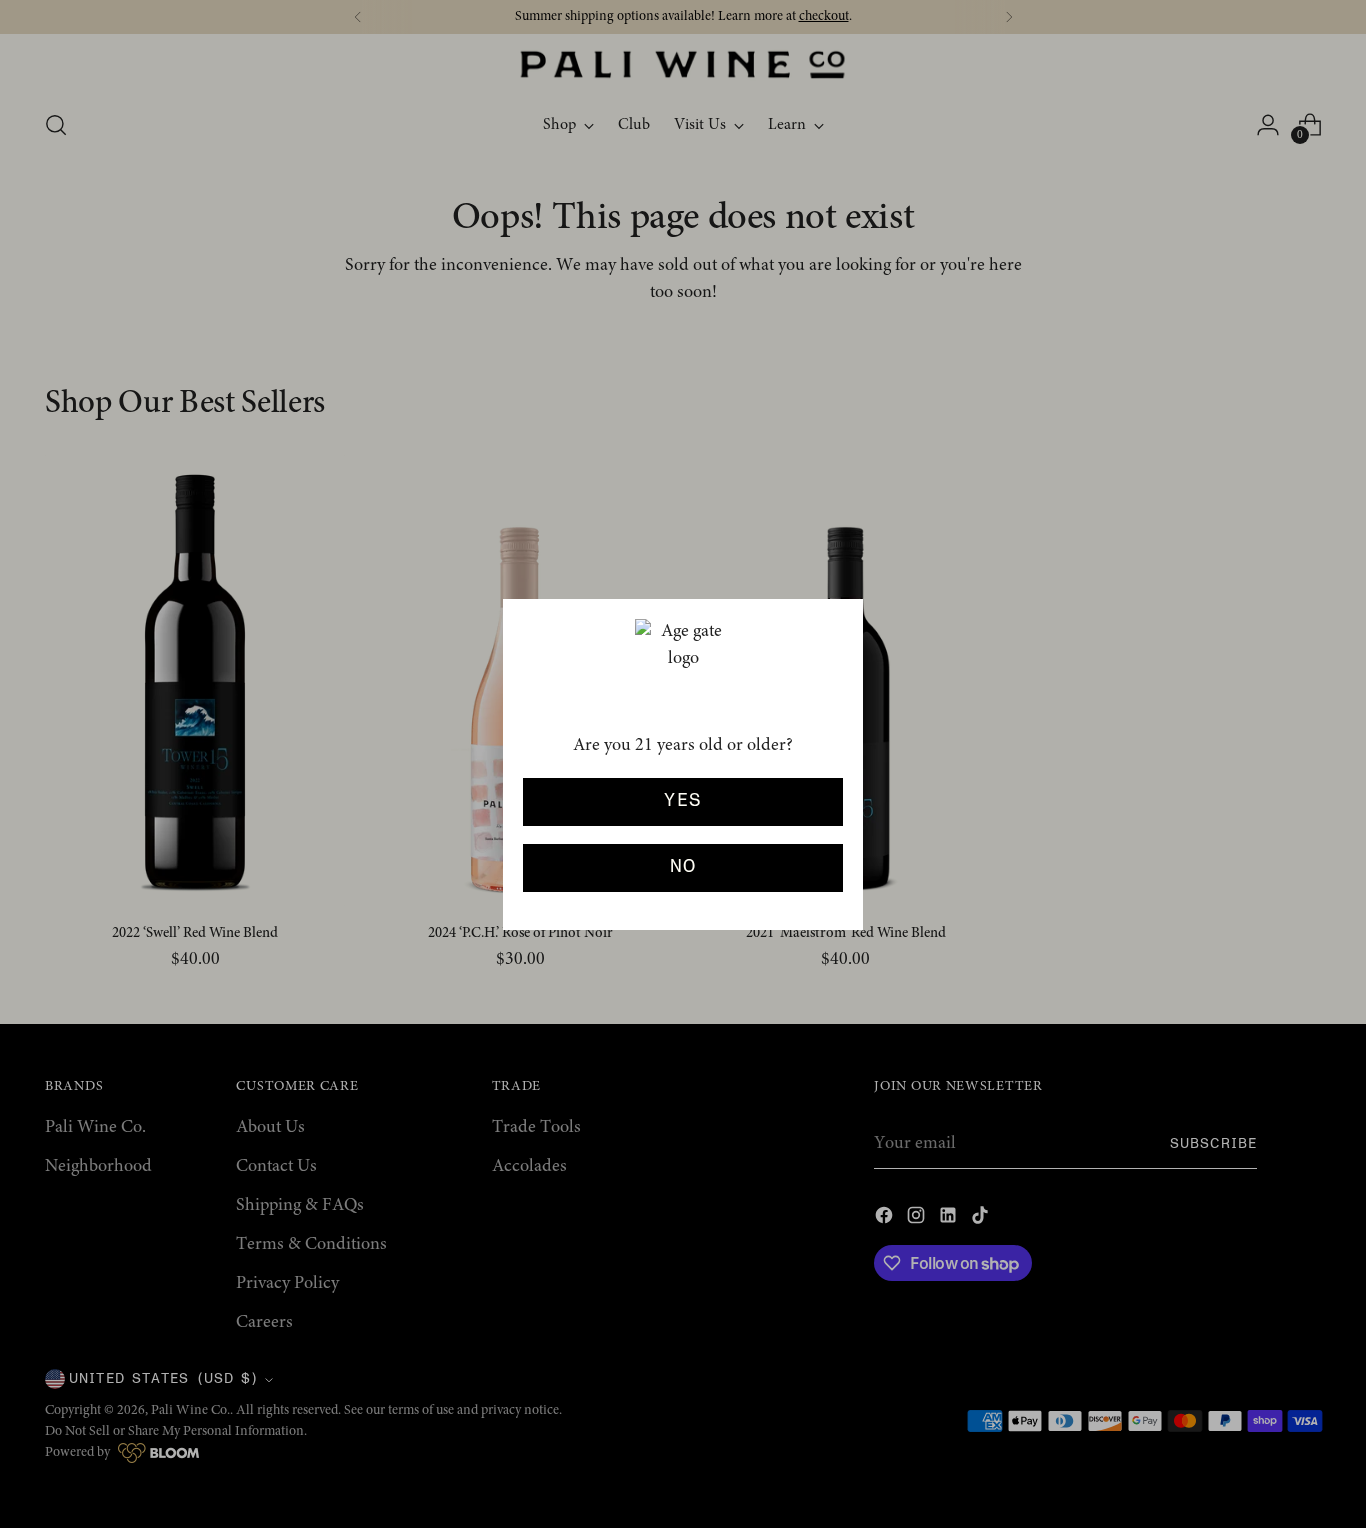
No (683, 867)
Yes (682, 801)
